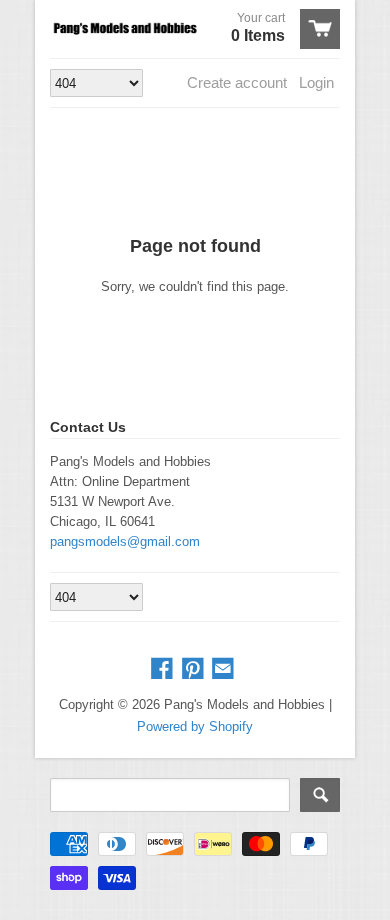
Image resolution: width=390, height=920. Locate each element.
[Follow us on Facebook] (164, 669)
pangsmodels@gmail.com (125, 541)
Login (316, 82)
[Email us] (225, 669)
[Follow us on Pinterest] (195, 669)
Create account (237, 82)
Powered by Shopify (195, 726)
